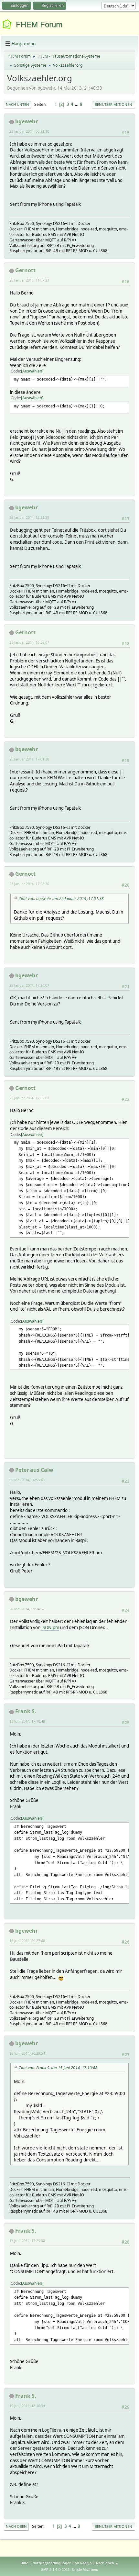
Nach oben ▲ (107, 2563)
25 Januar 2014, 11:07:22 (29, 280)
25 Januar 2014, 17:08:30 (29, 884)
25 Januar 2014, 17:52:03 (29, 1098)
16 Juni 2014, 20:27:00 (27, 1941)
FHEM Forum (39, 24)
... (77, 104)
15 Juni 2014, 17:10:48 (27, 1721)
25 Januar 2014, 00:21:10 (29, 131)
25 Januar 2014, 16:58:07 (29, 642)
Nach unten (17, 104)
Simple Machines (85, 2570)
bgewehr (27, 121)
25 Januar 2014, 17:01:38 (29, 759)
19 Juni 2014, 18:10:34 (27, 2406)
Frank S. (26, 1711)
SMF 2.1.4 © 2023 (55, 2570)
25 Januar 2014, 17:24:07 (29, 985)
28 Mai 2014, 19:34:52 (27, 1609)
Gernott (25, 270)
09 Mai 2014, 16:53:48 (27, 1480)
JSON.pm (50, 1627)
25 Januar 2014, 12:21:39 (29, 517)
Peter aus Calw (34, 1470)
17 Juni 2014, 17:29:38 (27, 2241)
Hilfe (24, 2563)
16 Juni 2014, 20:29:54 (27, 2053)
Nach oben (16, 2526)
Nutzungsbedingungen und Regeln (62, 2563)
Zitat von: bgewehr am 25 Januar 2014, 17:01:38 (61, 899)
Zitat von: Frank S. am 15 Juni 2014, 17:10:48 (58, 2068)
